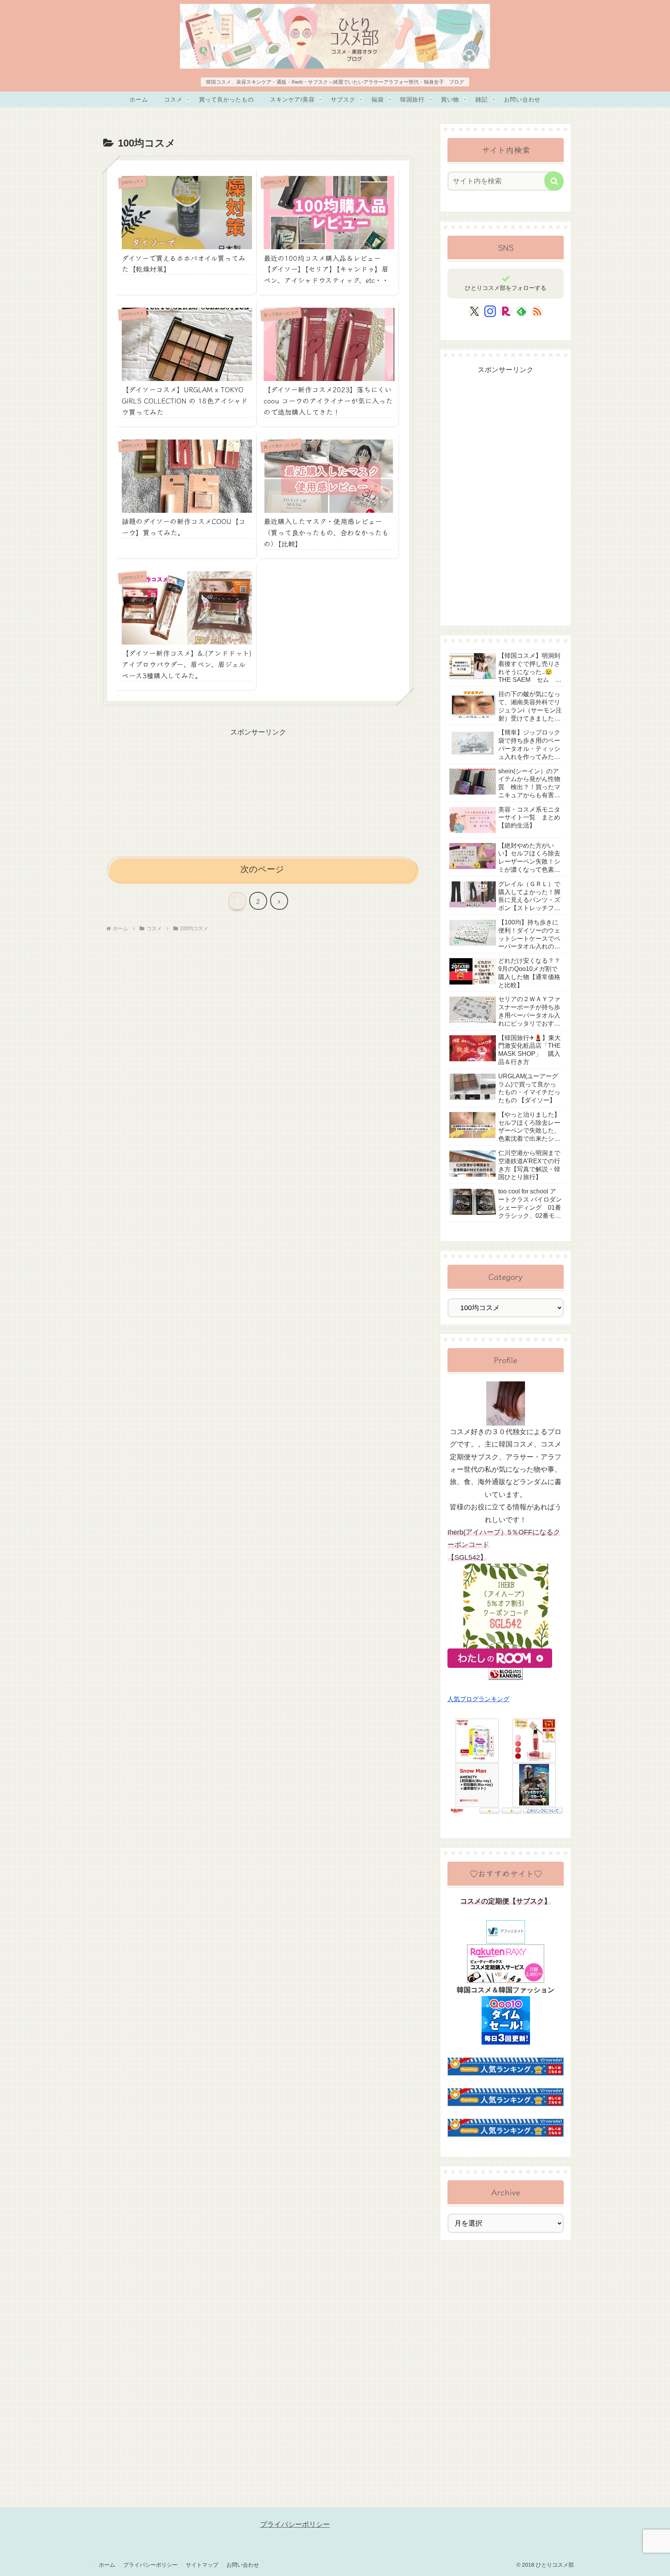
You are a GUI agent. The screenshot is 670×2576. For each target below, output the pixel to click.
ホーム (107, 2565)
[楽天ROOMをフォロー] (506, 311)
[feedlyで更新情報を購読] (521, 311)
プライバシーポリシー (295, 2524)
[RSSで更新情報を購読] (537, 311)
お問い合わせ (243, 2565)
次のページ (262, 869)
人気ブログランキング (478, 1699)
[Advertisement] (258, 793)
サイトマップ (202, 2565)
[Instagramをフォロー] (490, 311)
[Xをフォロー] (474, 311)
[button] (554, 181)
